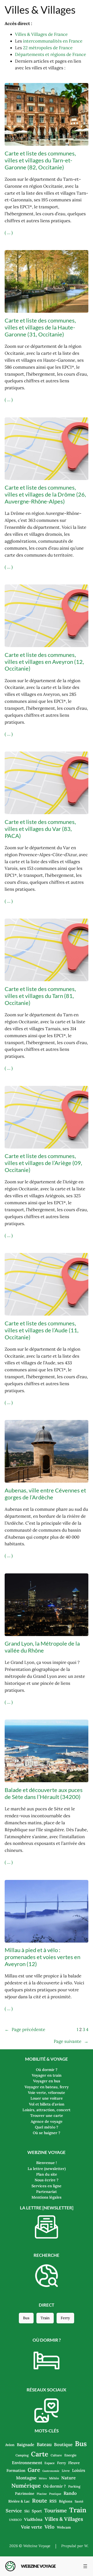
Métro (43, 2478)
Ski (27, 2511)
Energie (70, 2455)
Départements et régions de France (51, 54)
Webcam (64, 2527)
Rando (70, 2493)
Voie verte (32, 2527)
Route (40, 2501)
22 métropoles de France (48, 48)
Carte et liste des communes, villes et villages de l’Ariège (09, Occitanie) (43, 1163)
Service (14, 2511)
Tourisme (56, 2510)
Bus (26, 2318)
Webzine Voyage (38, 2566)
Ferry (65, 2318)
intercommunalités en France (53, 41)
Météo (54, 2478)
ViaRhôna (33, 2519)
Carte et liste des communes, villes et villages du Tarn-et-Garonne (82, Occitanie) (40, 160)
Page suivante (71, 2041)
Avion (10, 2445)
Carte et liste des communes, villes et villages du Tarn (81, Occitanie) (40, 996)
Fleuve (74, 2463)
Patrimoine (25, 2494)
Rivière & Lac (19, 2501)
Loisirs (79, 2470)
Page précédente (25, 2029)
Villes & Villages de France (41, 34)
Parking (74, 2486)
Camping (22, 2455)
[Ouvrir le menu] (85, 2566)
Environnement (27, 2463)
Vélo (49, 2527)
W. (86, 2546)
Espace (50, 2463)
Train (45, 2318)
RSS (53, 2501)
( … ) (9, 233)
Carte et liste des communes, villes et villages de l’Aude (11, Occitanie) (42, 1330)
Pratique (55, 2494)
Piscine (42, 2494)
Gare (34, 2470)
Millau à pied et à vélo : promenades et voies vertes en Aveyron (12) (42, 1957)
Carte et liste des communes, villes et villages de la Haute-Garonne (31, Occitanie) (40, 327)
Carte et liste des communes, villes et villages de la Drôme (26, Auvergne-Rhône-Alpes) (45, 494)
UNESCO (15, 2520)
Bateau (44, 2444)
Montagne (26, 2478)
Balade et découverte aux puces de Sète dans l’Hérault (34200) (44, 1793)
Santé (79, 2501)
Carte (40, 2454)
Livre (66, 2471)
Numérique (26, 2486)
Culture (56, 2455)
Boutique (63, 2445)
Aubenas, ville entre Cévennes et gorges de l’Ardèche (45, 1494)
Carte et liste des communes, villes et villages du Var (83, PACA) (40, 829)
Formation (16, 2470)
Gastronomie (51, 2471)
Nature (68, 2478)
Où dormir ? (55, 2486)
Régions (66, 2501)
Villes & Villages (64, 2519)
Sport (37, 2511)
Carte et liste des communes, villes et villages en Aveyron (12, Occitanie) (44, 662)
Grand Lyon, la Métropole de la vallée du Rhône (42, 1647)
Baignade (26, 2445)
